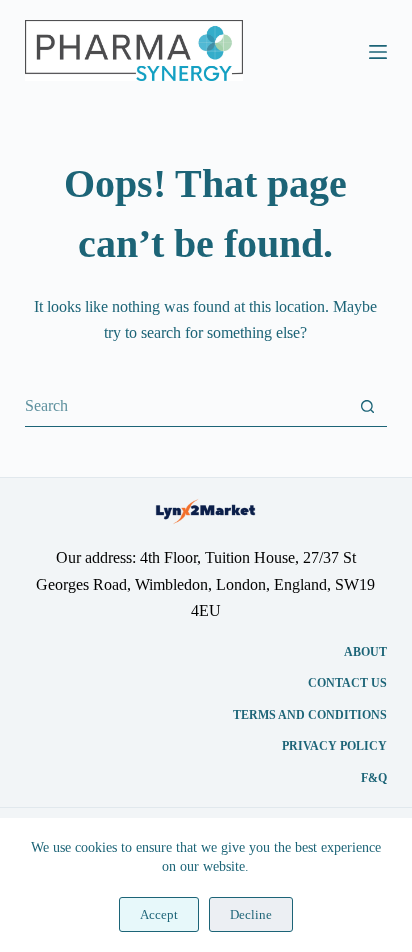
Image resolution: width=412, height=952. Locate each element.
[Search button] (367, 406)
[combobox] (187, 406)
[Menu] (378, 52)
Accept (159, 914)
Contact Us (347, 683)
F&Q (374, 778)
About (365, 652)
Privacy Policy (334, 746)
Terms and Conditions (310, 715)
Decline (251, 914)
